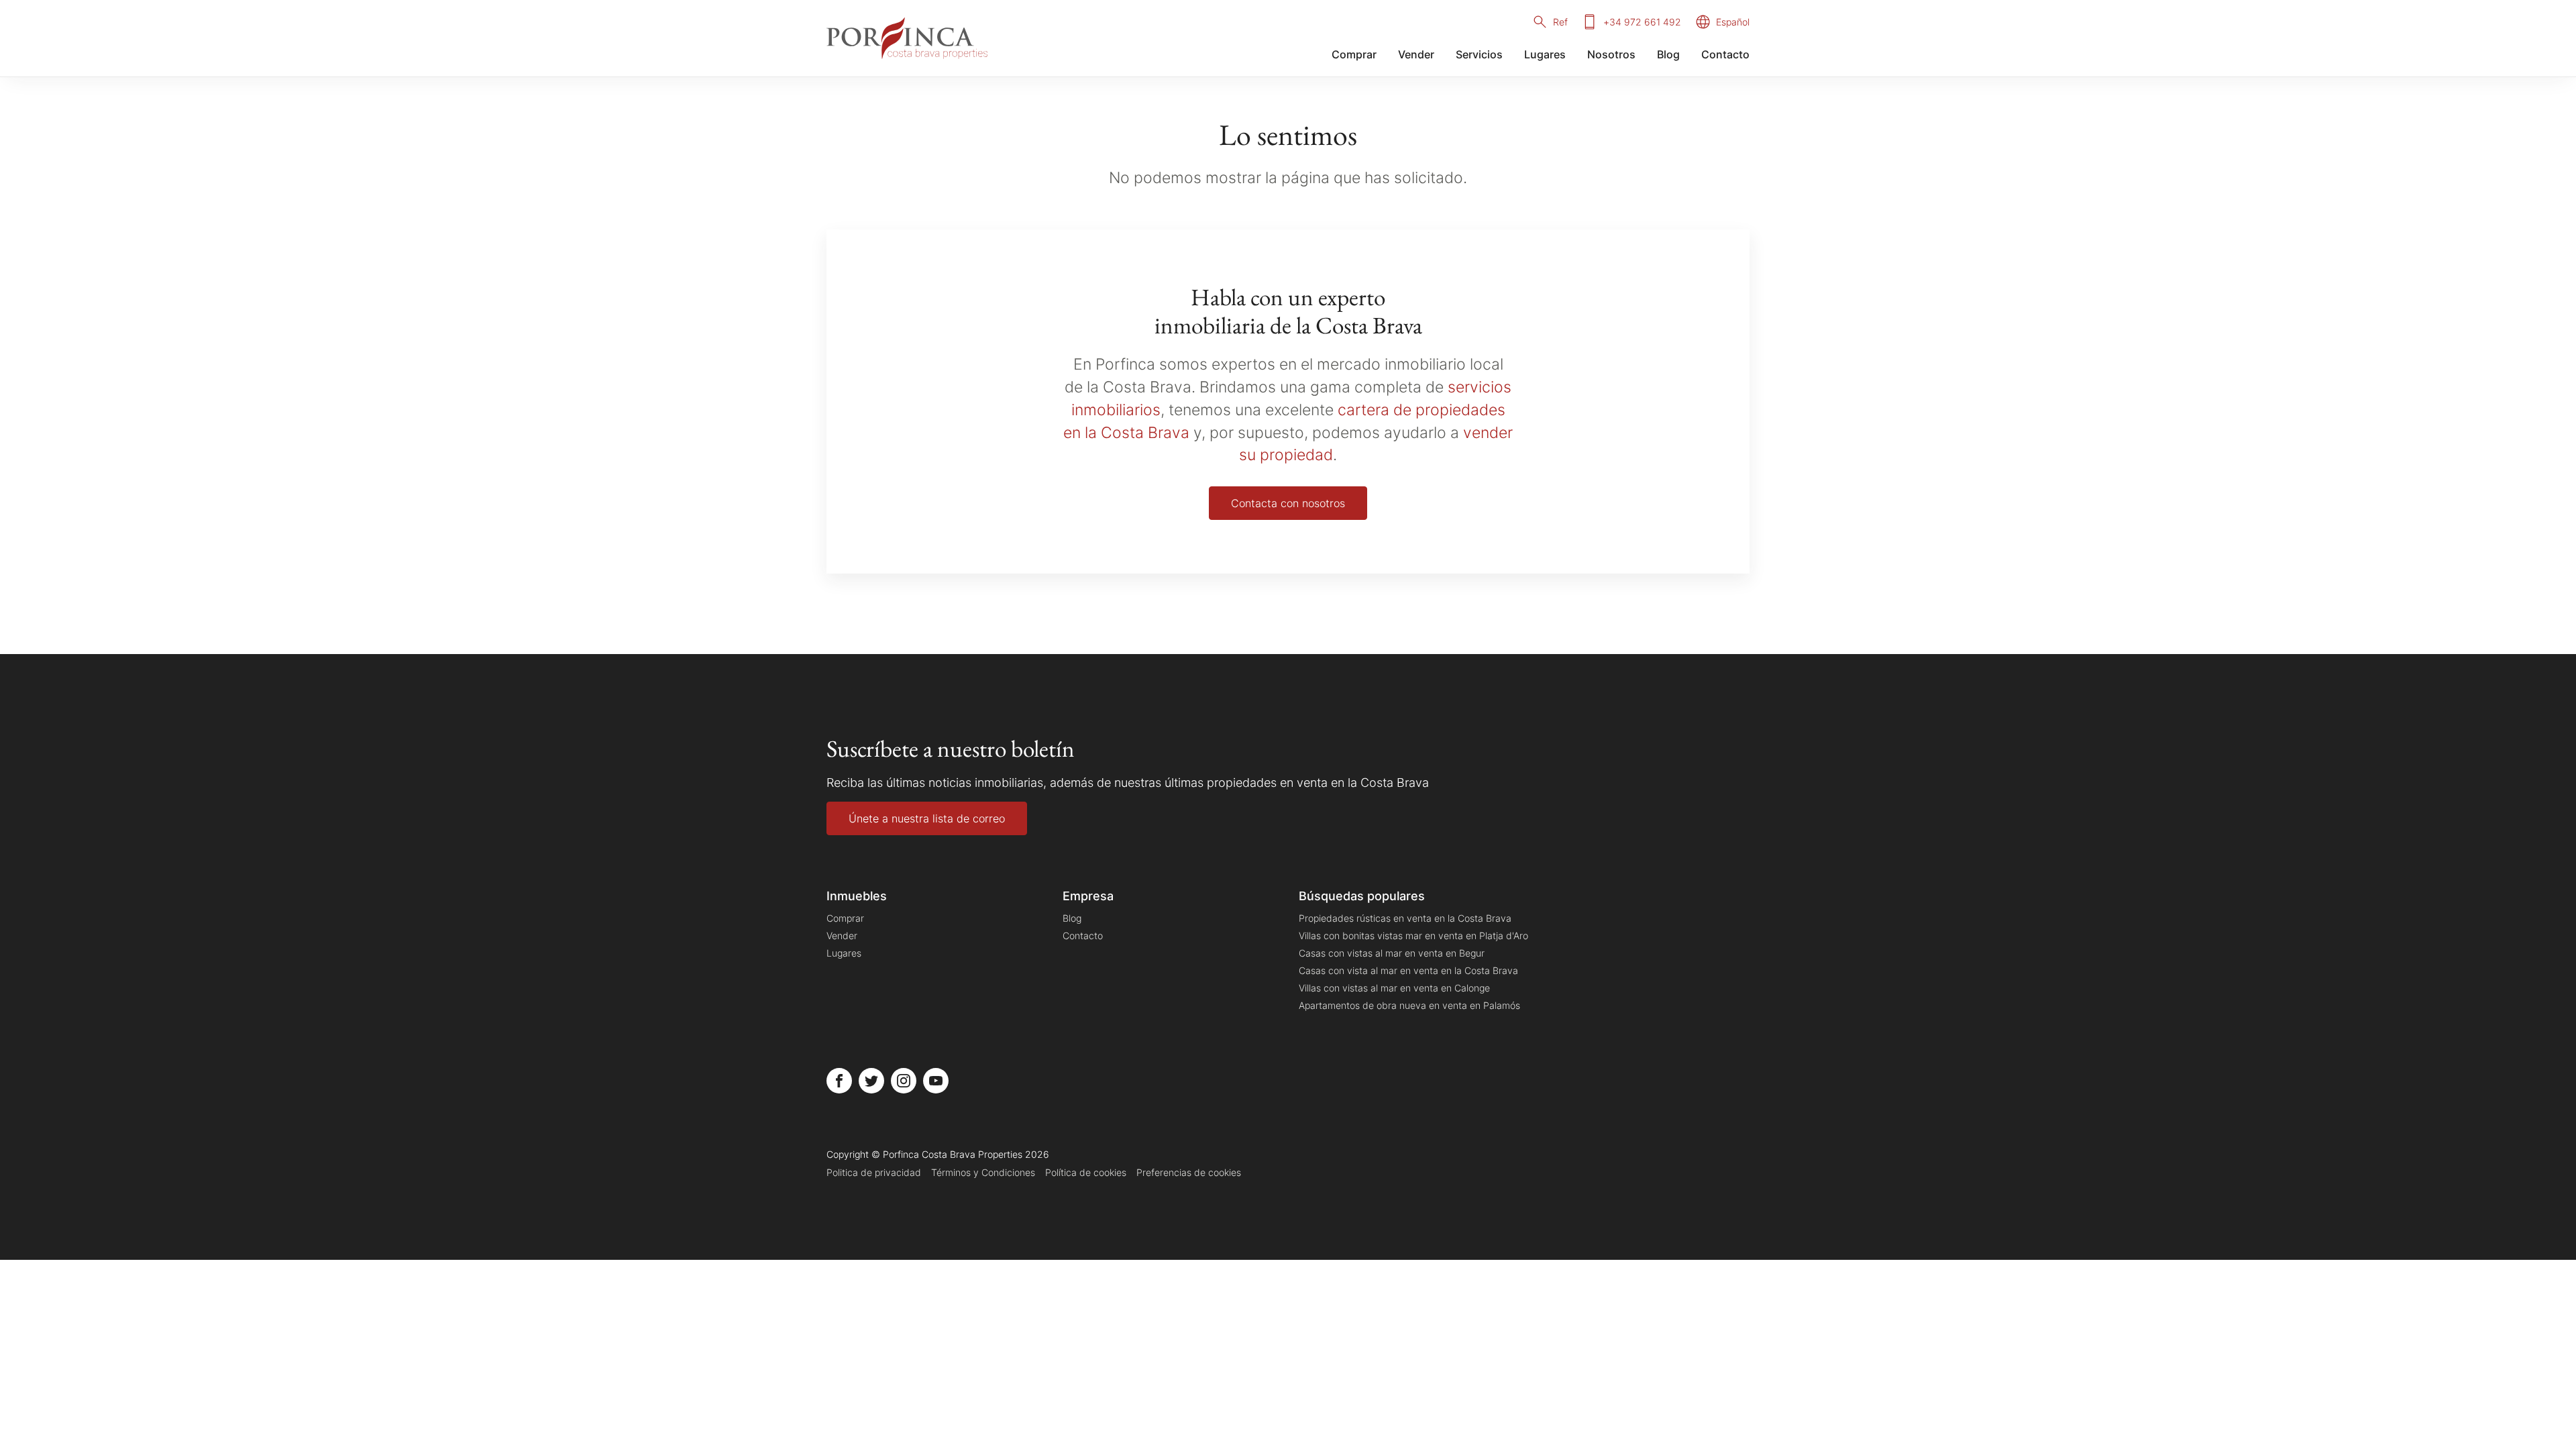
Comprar (1354, 54)
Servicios (1479, 54)
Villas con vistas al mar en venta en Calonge (1394, 988)
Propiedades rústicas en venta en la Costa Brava (1405, 918)
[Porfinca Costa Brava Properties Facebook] (839, 1081)
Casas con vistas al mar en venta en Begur (1392, 953)
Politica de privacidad (874, 1172)
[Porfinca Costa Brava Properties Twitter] (871, 1081)
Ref (1560, 22)
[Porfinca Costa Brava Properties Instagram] (904, 1081)
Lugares (1545, 54)
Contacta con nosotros (1288, 503)
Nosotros (1611, 54)
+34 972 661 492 (1642, 22)
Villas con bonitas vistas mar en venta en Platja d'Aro (1413, 935)
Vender (1416, 54)
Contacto (1725, 54)
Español (1733, 22)
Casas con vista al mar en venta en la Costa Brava (1408, 970)
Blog (1668, 54)
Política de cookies (1086, 1172)
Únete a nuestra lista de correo (927, 818)
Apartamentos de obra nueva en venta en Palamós (1409, 1005)
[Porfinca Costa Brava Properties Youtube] (936, 1081)
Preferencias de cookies (1189, 1172)
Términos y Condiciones (983, 1172)
